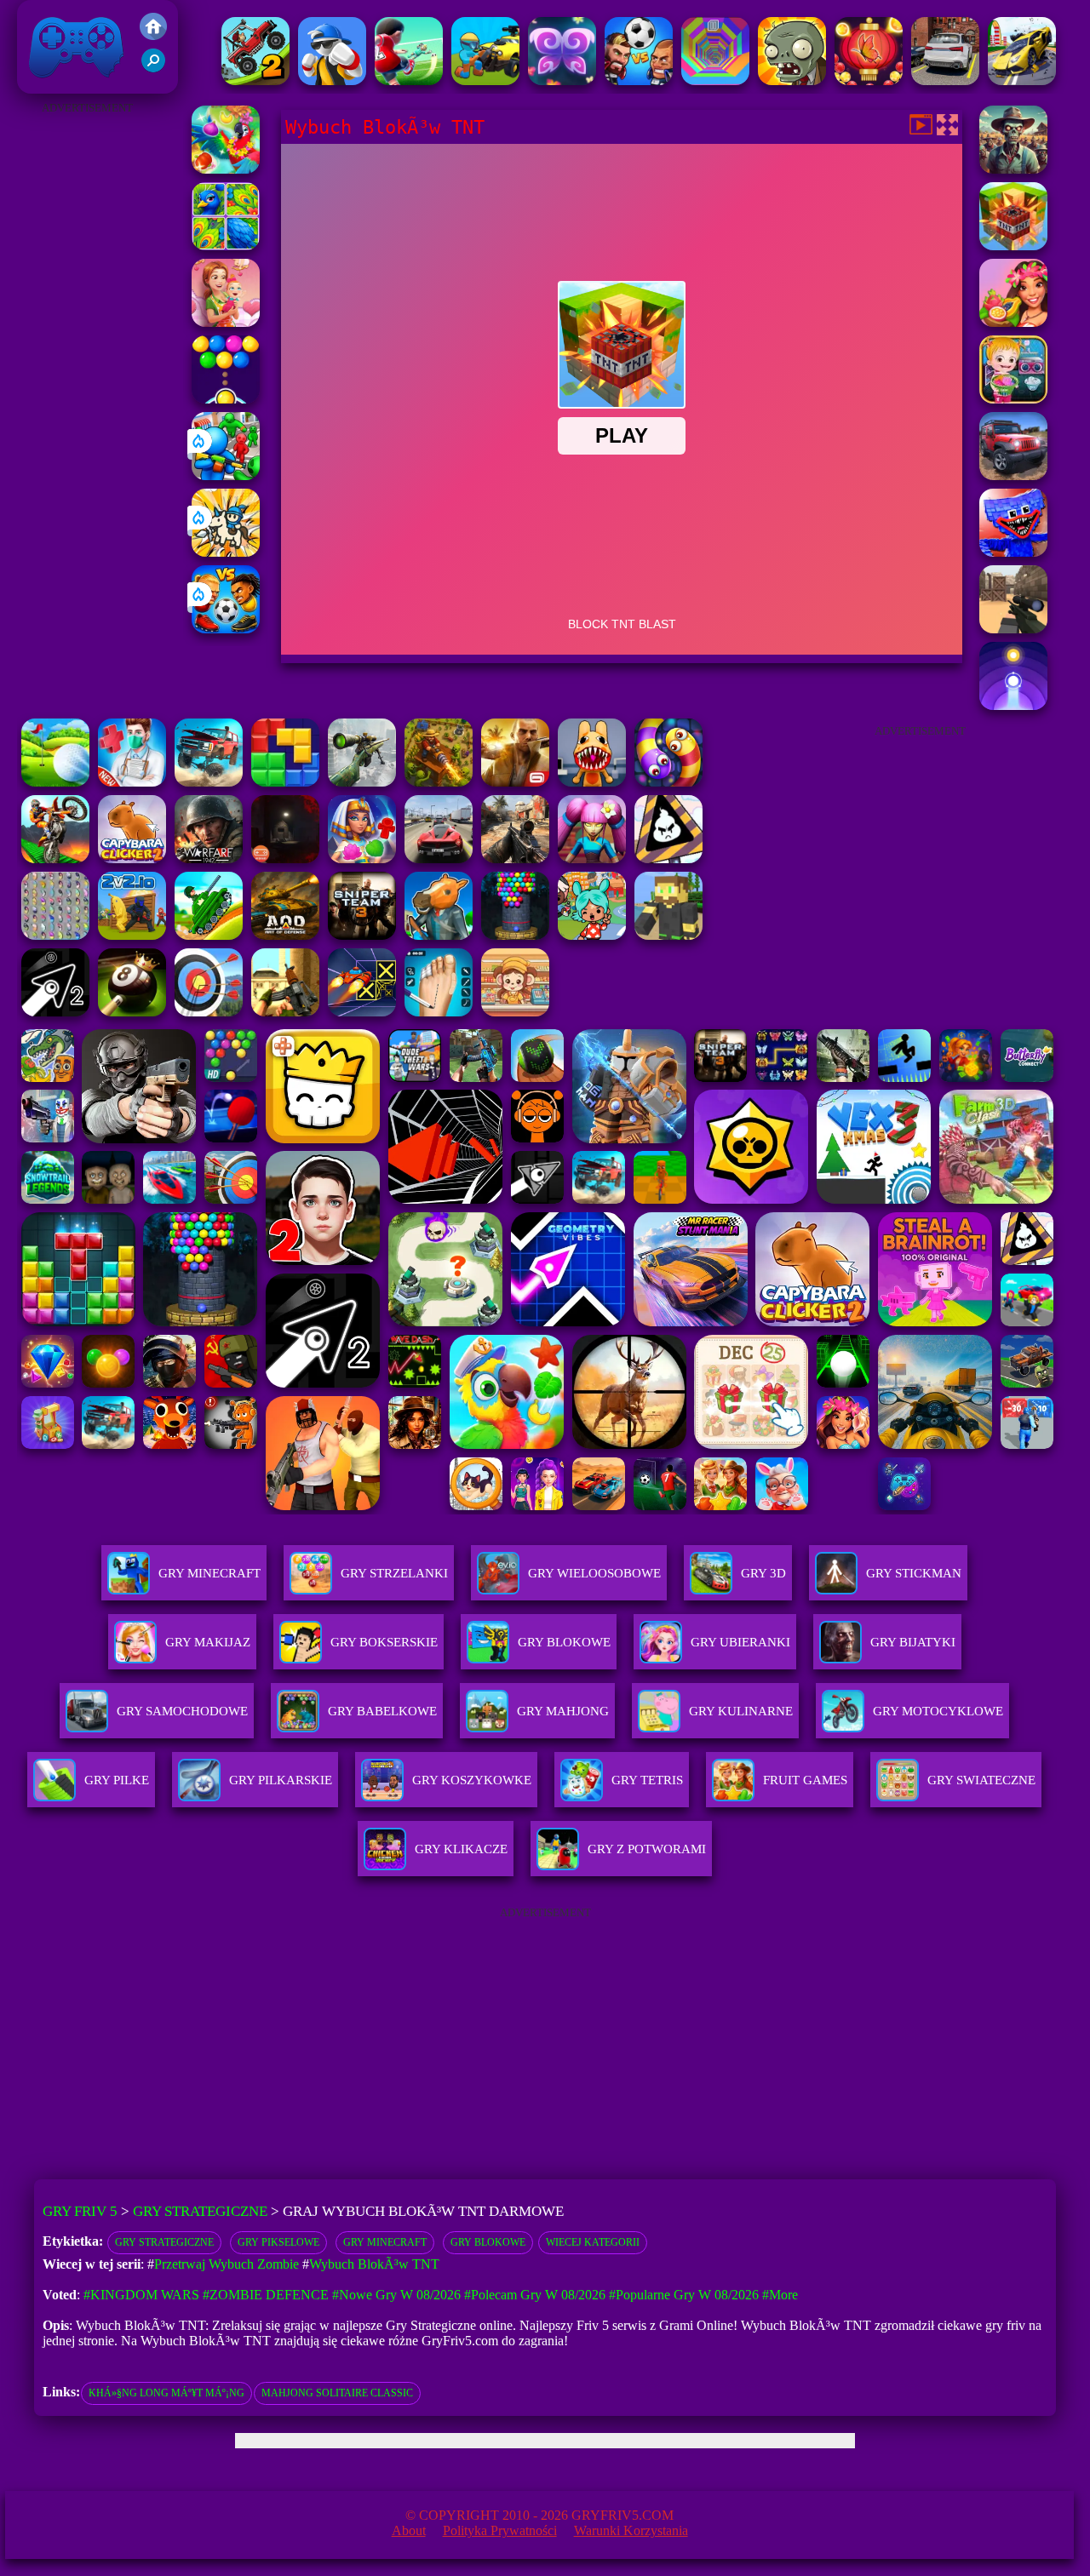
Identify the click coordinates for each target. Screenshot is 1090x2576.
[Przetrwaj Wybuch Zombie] (1013, 169)
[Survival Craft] (668, 935)
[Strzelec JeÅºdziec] (485, 80)
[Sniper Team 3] (362, 935)
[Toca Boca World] (592, 935)
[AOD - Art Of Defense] (285, 935)
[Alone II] (285, 859)
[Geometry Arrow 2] (55, 1012)
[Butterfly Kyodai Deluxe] (55, 935)
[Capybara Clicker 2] (132, 859)
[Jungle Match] (226, 169)
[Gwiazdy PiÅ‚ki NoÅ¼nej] (409, 80)
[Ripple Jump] (1013, 705)
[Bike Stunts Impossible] (55, 859)
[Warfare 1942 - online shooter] (209, 859)
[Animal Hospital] (592, 782)
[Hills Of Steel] (209, 935)
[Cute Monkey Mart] (515, 1012)
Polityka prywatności (500, 2530)
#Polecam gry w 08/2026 (535, 2295)
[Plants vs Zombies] (792, 80)
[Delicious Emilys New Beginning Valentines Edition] (226, 322)
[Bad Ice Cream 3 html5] (668, 859)
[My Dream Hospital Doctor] (132, 782)
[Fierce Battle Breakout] (332, 80)
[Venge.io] (592, 859)
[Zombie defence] (226, 475)
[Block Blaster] (285, 782)
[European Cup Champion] (639, 80)
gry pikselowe (278, 2242)
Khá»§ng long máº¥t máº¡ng (166, 2393)
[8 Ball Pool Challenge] (132, 1012)
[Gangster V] (515, 782)
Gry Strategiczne (200, 2211)
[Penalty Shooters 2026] (439, 1012)
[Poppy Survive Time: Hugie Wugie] (1013, 552)
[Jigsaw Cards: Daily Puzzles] (226, 246)
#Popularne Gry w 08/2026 (684, 2295)
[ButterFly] (562, 80)
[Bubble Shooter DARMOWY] (226, 399)
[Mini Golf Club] (55, 782)
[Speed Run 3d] (362, 1012)
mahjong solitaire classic (337, 2393)
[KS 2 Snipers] (362, 782)
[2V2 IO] (132, 935)
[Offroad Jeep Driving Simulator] (1013, 475)
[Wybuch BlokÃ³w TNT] (1013, 246)
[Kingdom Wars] (226, 552)
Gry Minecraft (385, 2242)
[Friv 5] (153, 35)
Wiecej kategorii (593, 2242)
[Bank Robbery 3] (439, 935)
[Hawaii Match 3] (1013, 322)
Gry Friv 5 (54, 85)
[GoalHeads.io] (226, 629)
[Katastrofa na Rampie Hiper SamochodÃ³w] (1022, 80)
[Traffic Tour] (439, 859)
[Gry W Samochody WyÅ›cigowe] (945, 80)
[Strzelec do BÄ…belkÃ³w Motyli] (869, 80)
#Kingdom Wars (141, 2295)
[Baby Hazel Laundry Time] (1013, 399)
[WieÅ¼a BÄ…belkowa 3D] (515, 935)
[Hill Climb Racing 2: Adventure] (255, 80)
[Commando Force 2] (515, 859)
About (409, 2530)
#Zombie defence (266, 2295)
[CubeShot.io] (1013, 629)
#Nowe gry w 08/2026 (396, 2295)
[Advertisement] (88, 375)
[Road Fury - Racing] (209, 782)
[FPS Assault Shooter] (285, 1012)
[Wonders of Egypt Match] (362, 859)
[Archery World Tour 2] (209, 1012)
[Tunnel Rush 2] (715, 80)
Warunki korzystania (631, 2530)
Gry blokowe (488, 2242)
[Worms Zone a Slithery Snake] (668, 782)
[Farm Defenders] (439, 782)
